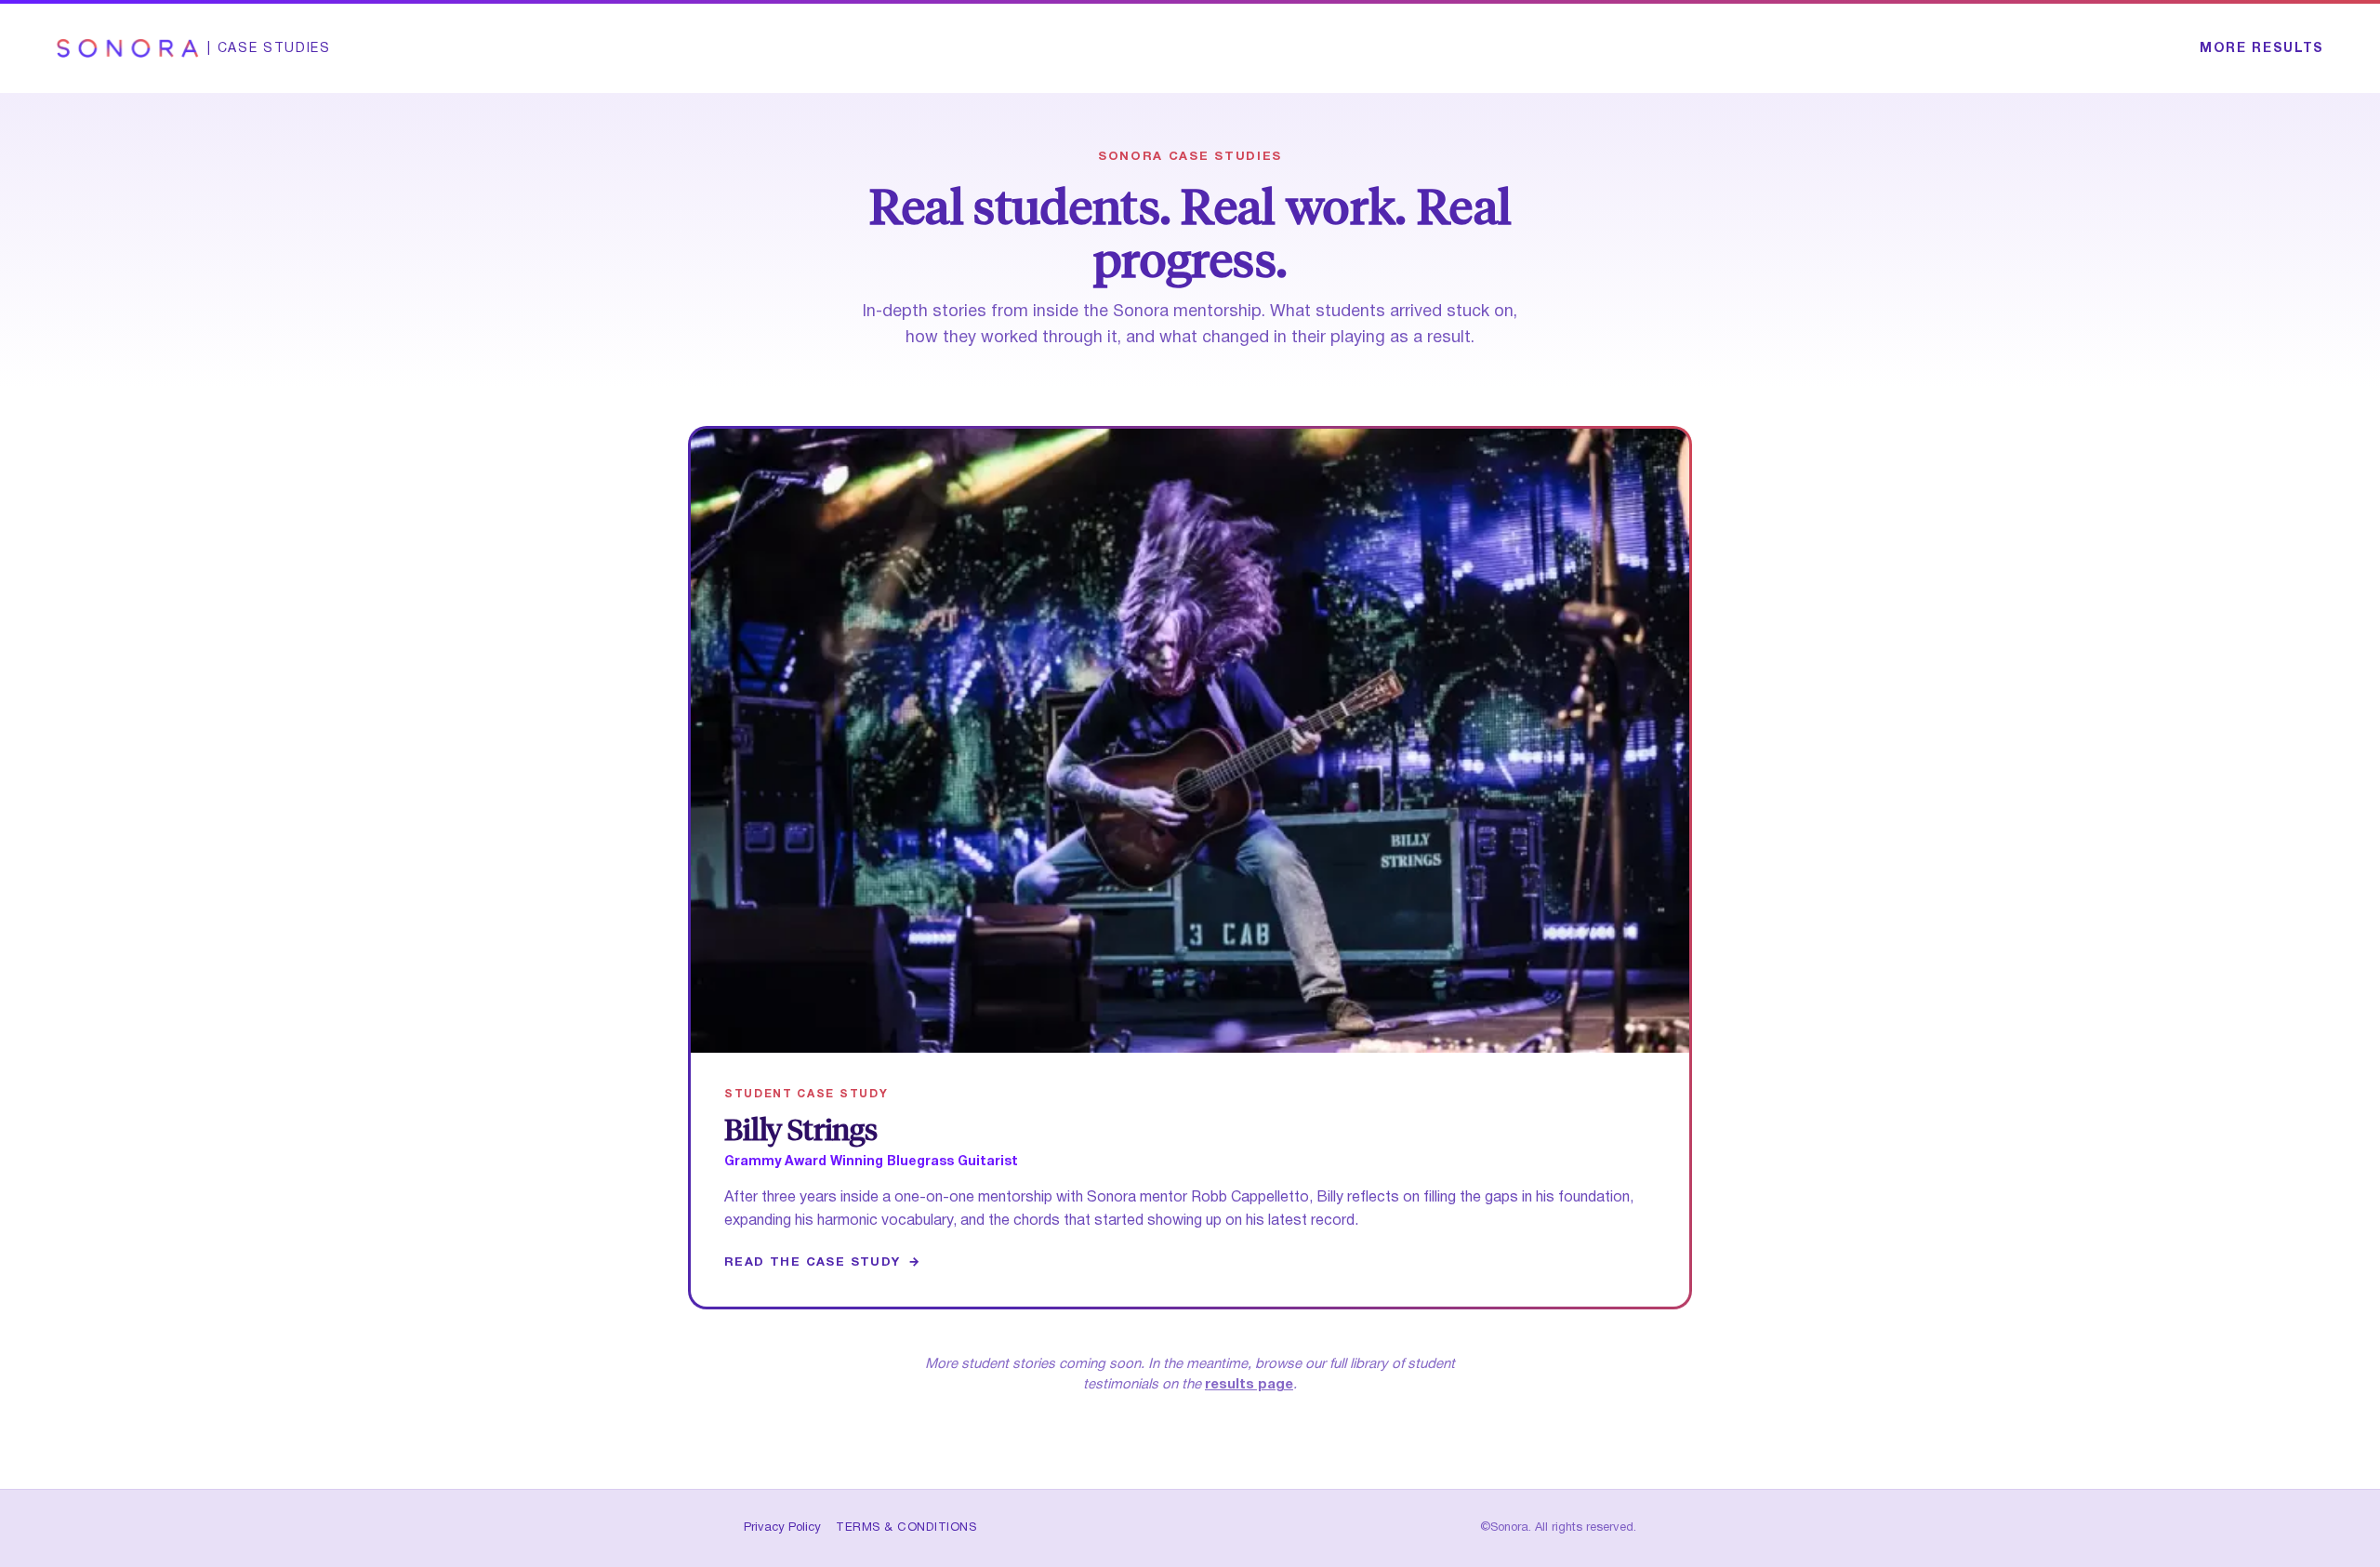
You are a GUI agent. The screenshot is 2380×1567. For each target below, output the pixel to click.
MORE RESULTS (2262, 49)
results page (1249, 1385)
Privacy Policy (782, 1528)
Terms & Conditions (906, 1528)
